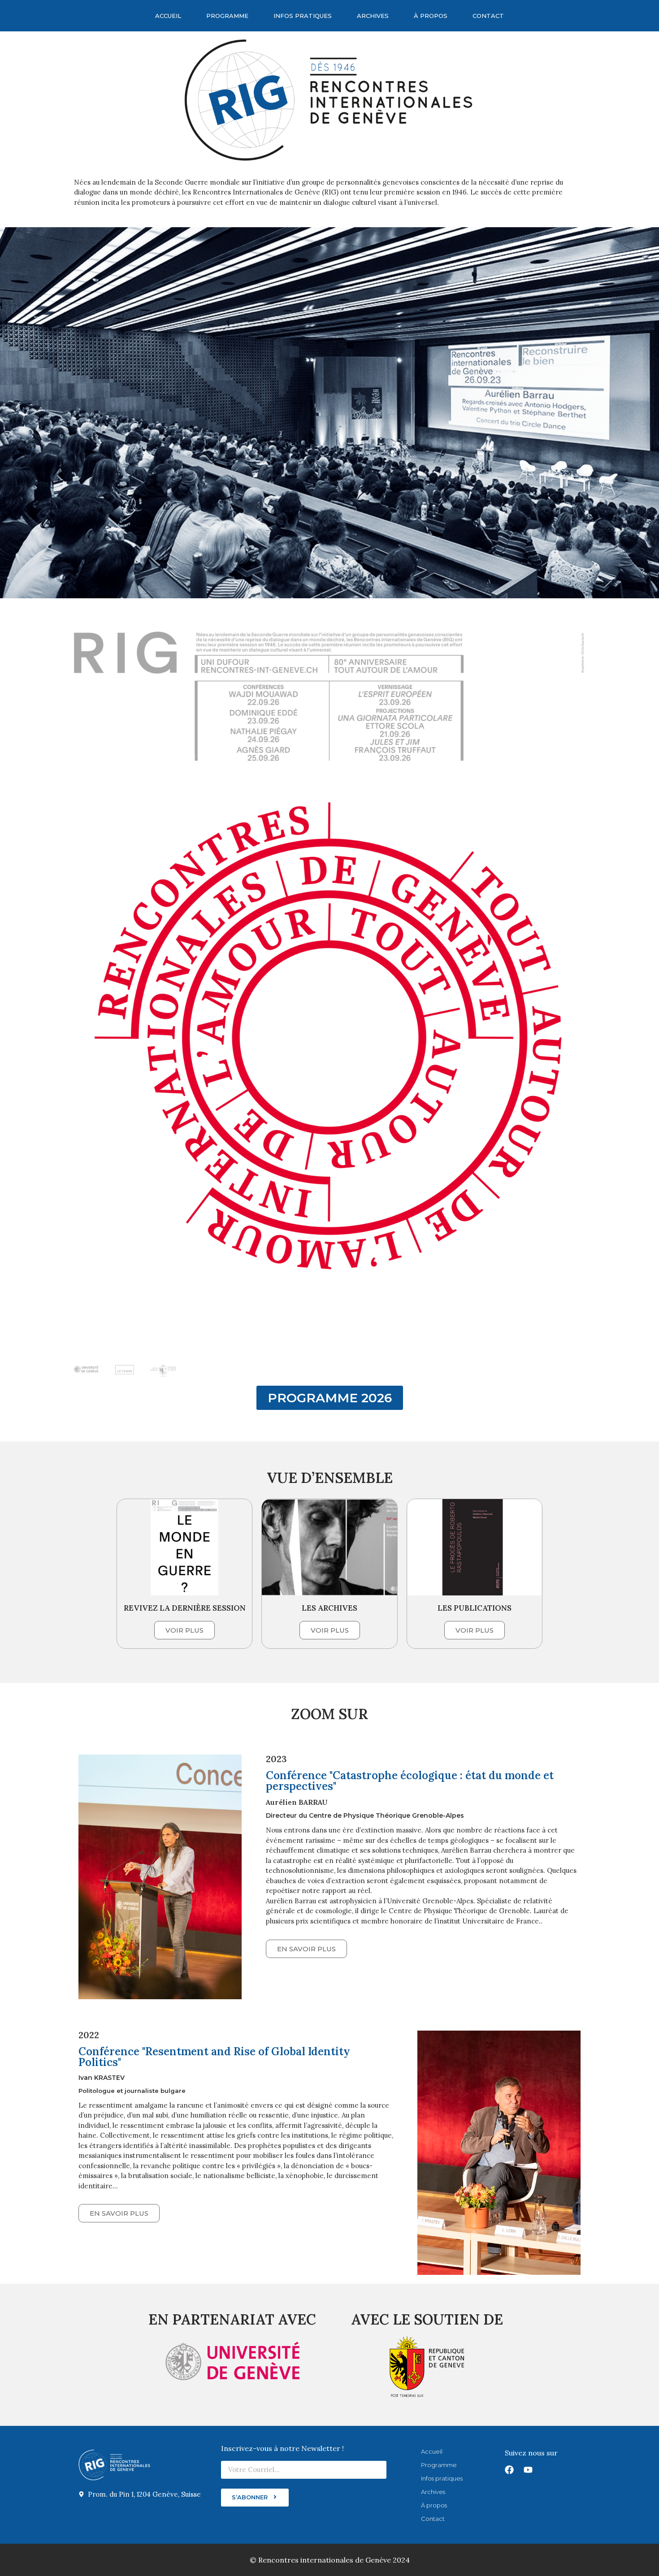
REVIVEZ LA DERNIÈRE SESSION (185, 1608)
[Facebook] (509, 2470)
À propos (431, 16)
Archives (373, 16)
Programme (227, 16)
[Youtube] (528, 2470)
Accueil (168, 16)
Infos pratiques (303, 16)
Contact (488, 16)
